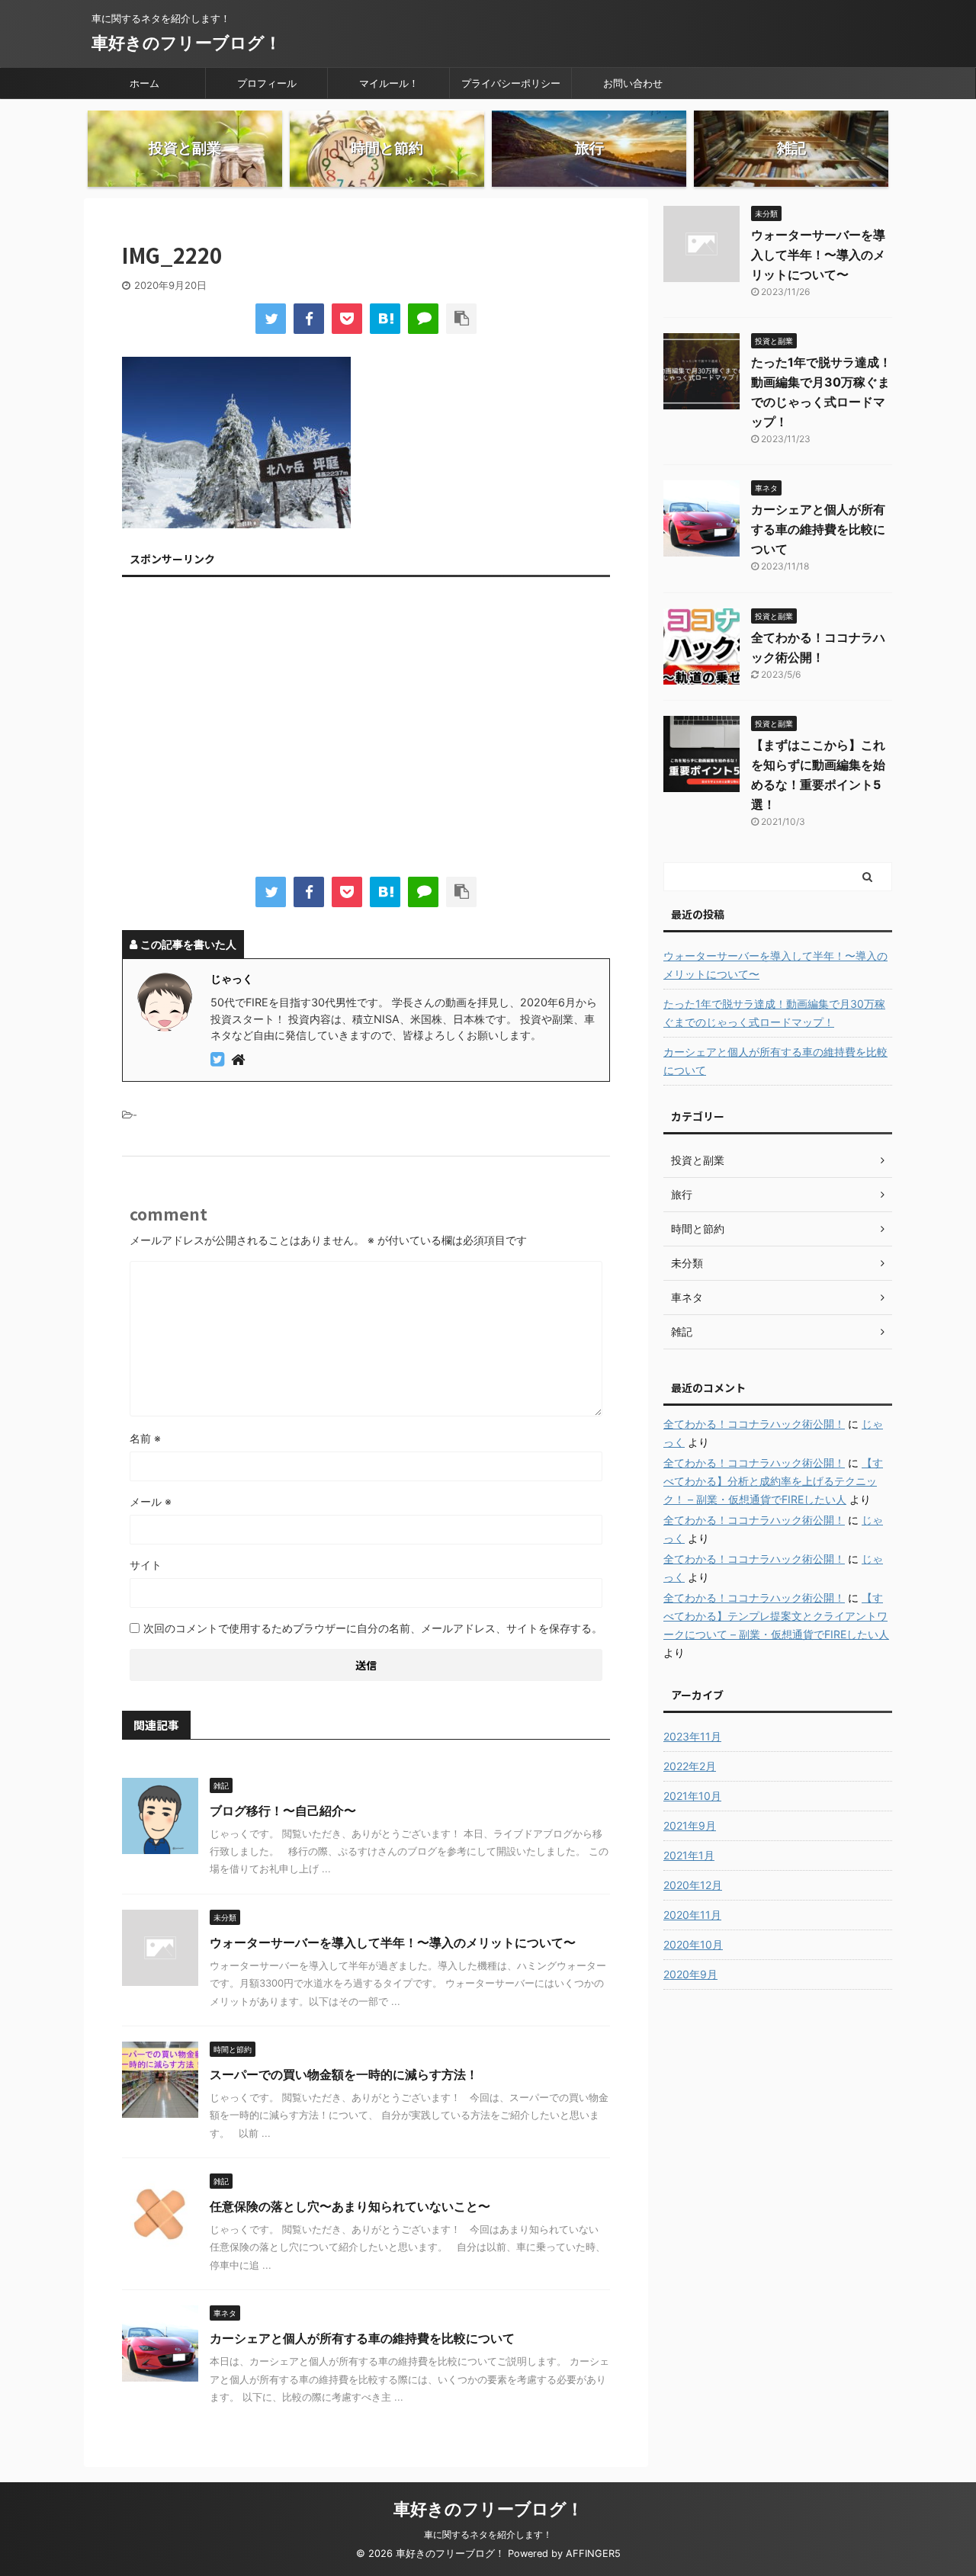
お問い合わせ (633, 83)
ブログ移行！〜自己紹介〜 (283, 1811)
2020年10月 (693, 1944)
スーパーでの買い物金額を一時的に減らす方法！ (344, 2074)
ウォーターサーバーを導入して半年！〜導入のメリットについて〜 (393, 1942)
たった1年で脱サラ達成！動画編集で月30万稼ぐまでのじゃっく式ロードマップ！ (774, 1013)
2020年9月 (690, 1974)
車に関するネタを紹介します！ (488, 2534)
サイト (146, 1565)
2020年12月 (693, 1885)
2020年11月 (692, 1915)
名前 (145, 1438)
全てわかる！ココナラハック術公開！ (754, 1424)
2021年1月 (689, 1855)
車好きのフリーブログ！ (186, 43)
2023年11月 (692, 1736)
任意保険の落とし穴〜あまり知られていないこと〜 (350, 2206)
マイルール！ (389, 83)
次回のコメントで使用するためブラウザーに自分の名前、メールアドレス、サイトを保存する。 (373, 1628)
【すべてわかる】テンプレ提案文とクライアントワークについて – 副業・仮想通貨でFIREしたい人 (776, 1616)
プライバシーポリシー (511, 83)
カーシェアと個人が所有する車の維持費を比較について (362, 2338)
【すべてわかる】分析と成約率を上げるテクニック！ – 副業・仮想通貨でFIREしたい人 (773, 1481)
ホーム (144, 83)
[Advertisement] (366, 730)
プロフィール (267, 83)
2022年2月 (690, 1766)
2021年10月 (692, 1796)
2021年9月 (690, 1825)
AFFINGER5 (593, 2554)
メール (151, 1501)
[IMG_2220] (385, 319)
